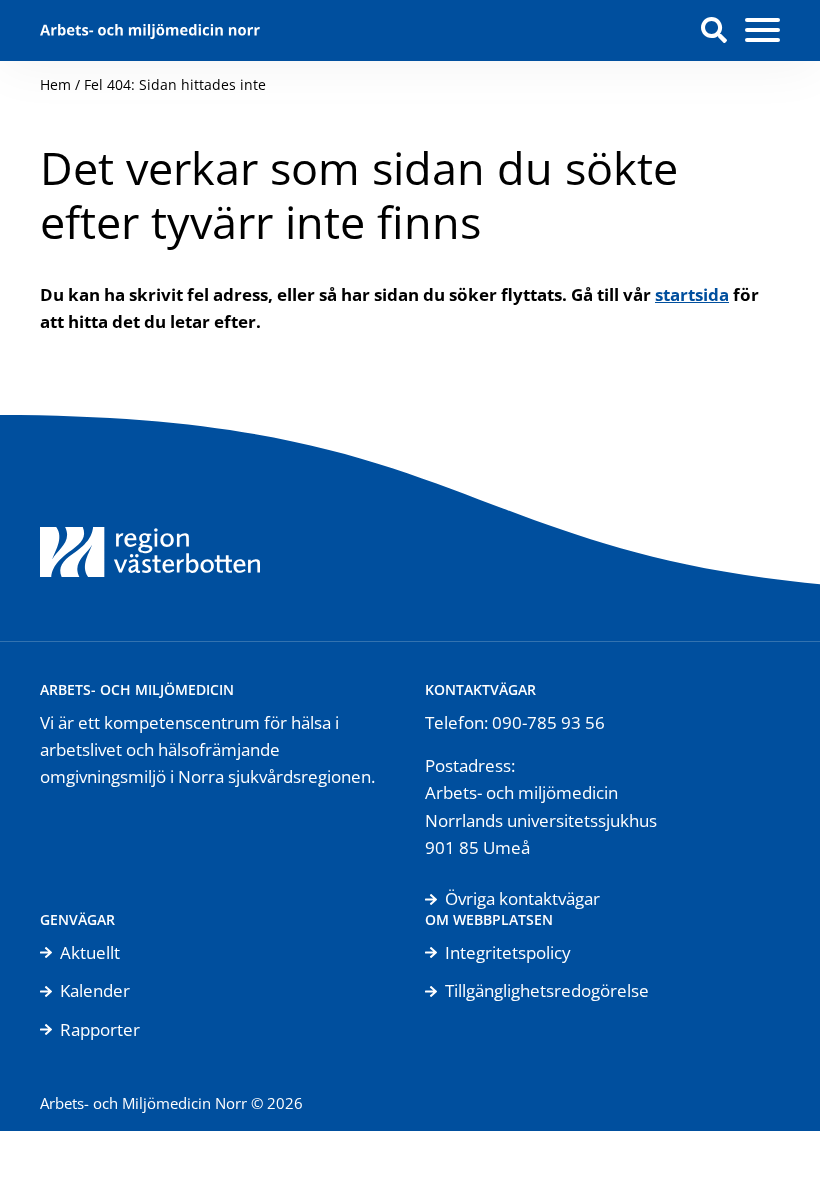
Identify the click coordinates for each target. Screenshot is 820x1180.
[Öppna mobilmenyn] (762, 31)
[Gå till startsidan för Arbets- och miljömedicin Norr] (150, 30)
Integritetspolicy (508, 952)
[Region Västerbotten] (150, 528)
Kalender (95, 990)
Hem (55, 84)
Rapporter (100, 1029)
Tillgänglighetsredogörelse (547, 990)
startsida (692, 294)
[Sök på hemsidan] (714, 30)
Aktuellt (90, 952)
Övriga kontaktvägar (522, 898)
